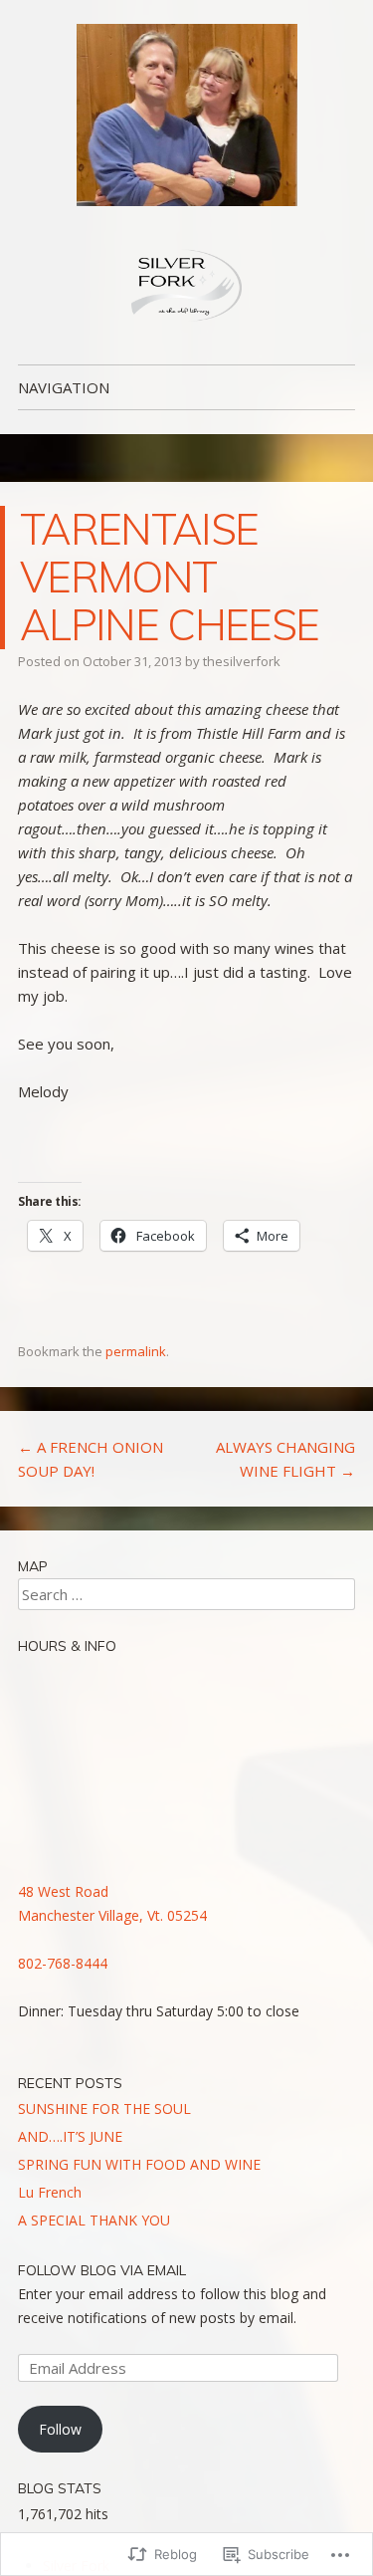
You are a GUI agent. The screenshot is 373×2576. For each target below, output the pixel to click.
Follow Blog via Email (102, 2270)
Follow (60, 2429)
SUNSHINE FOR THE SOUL (104, 2108)
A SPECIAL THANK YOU (94, 2220)
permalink (136, 1351)
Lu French (50, 2192)
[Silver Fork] (187, 115)
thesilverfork (242, 661)
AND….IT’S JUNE (70, 2136)
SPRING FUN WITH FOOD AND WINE (139, 2164)
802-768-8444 (63, 1963)
